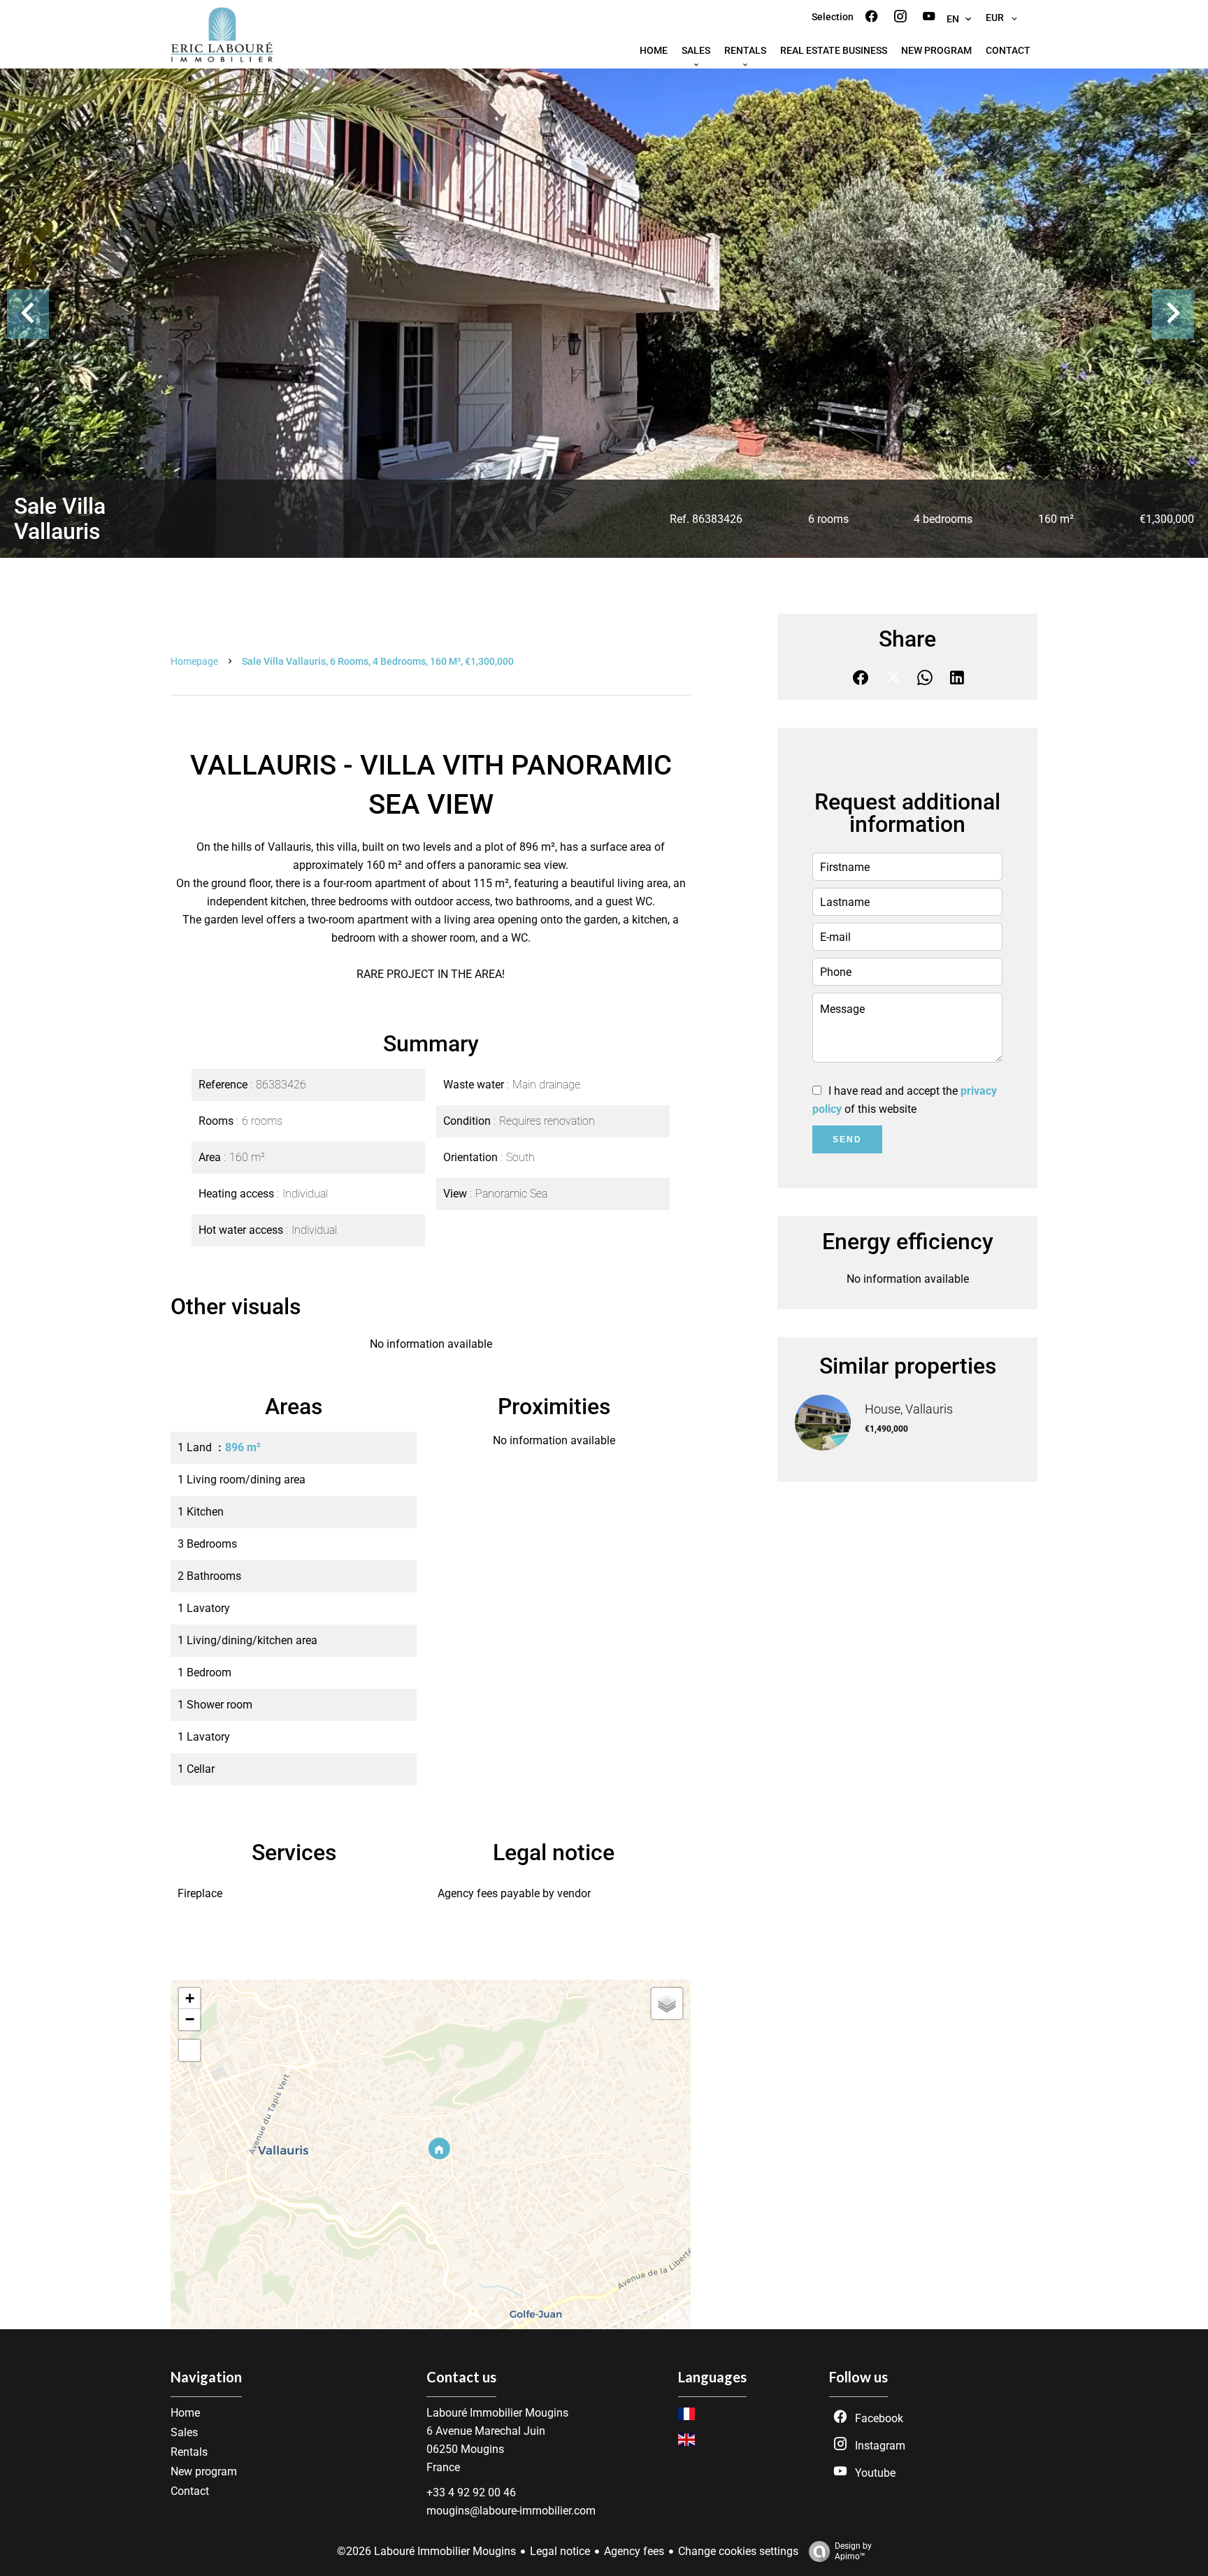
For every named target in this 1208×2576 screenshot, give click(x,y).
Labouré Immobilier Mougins (497, 2413)
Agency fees (634, 2551)
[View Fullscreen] (189, 2050)
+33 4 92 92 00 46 (471, 2492)
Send (847, 1139)
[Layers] (667, 2003)
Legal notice (560, 2551)
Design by (853, 2551)
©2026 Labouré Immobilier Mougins (426, 2551)
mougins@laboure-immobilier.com (511, 2511)
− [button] (190, 2019)
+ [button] (190, 1998)
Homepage (194, 661)
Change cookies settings (738, 2551)
